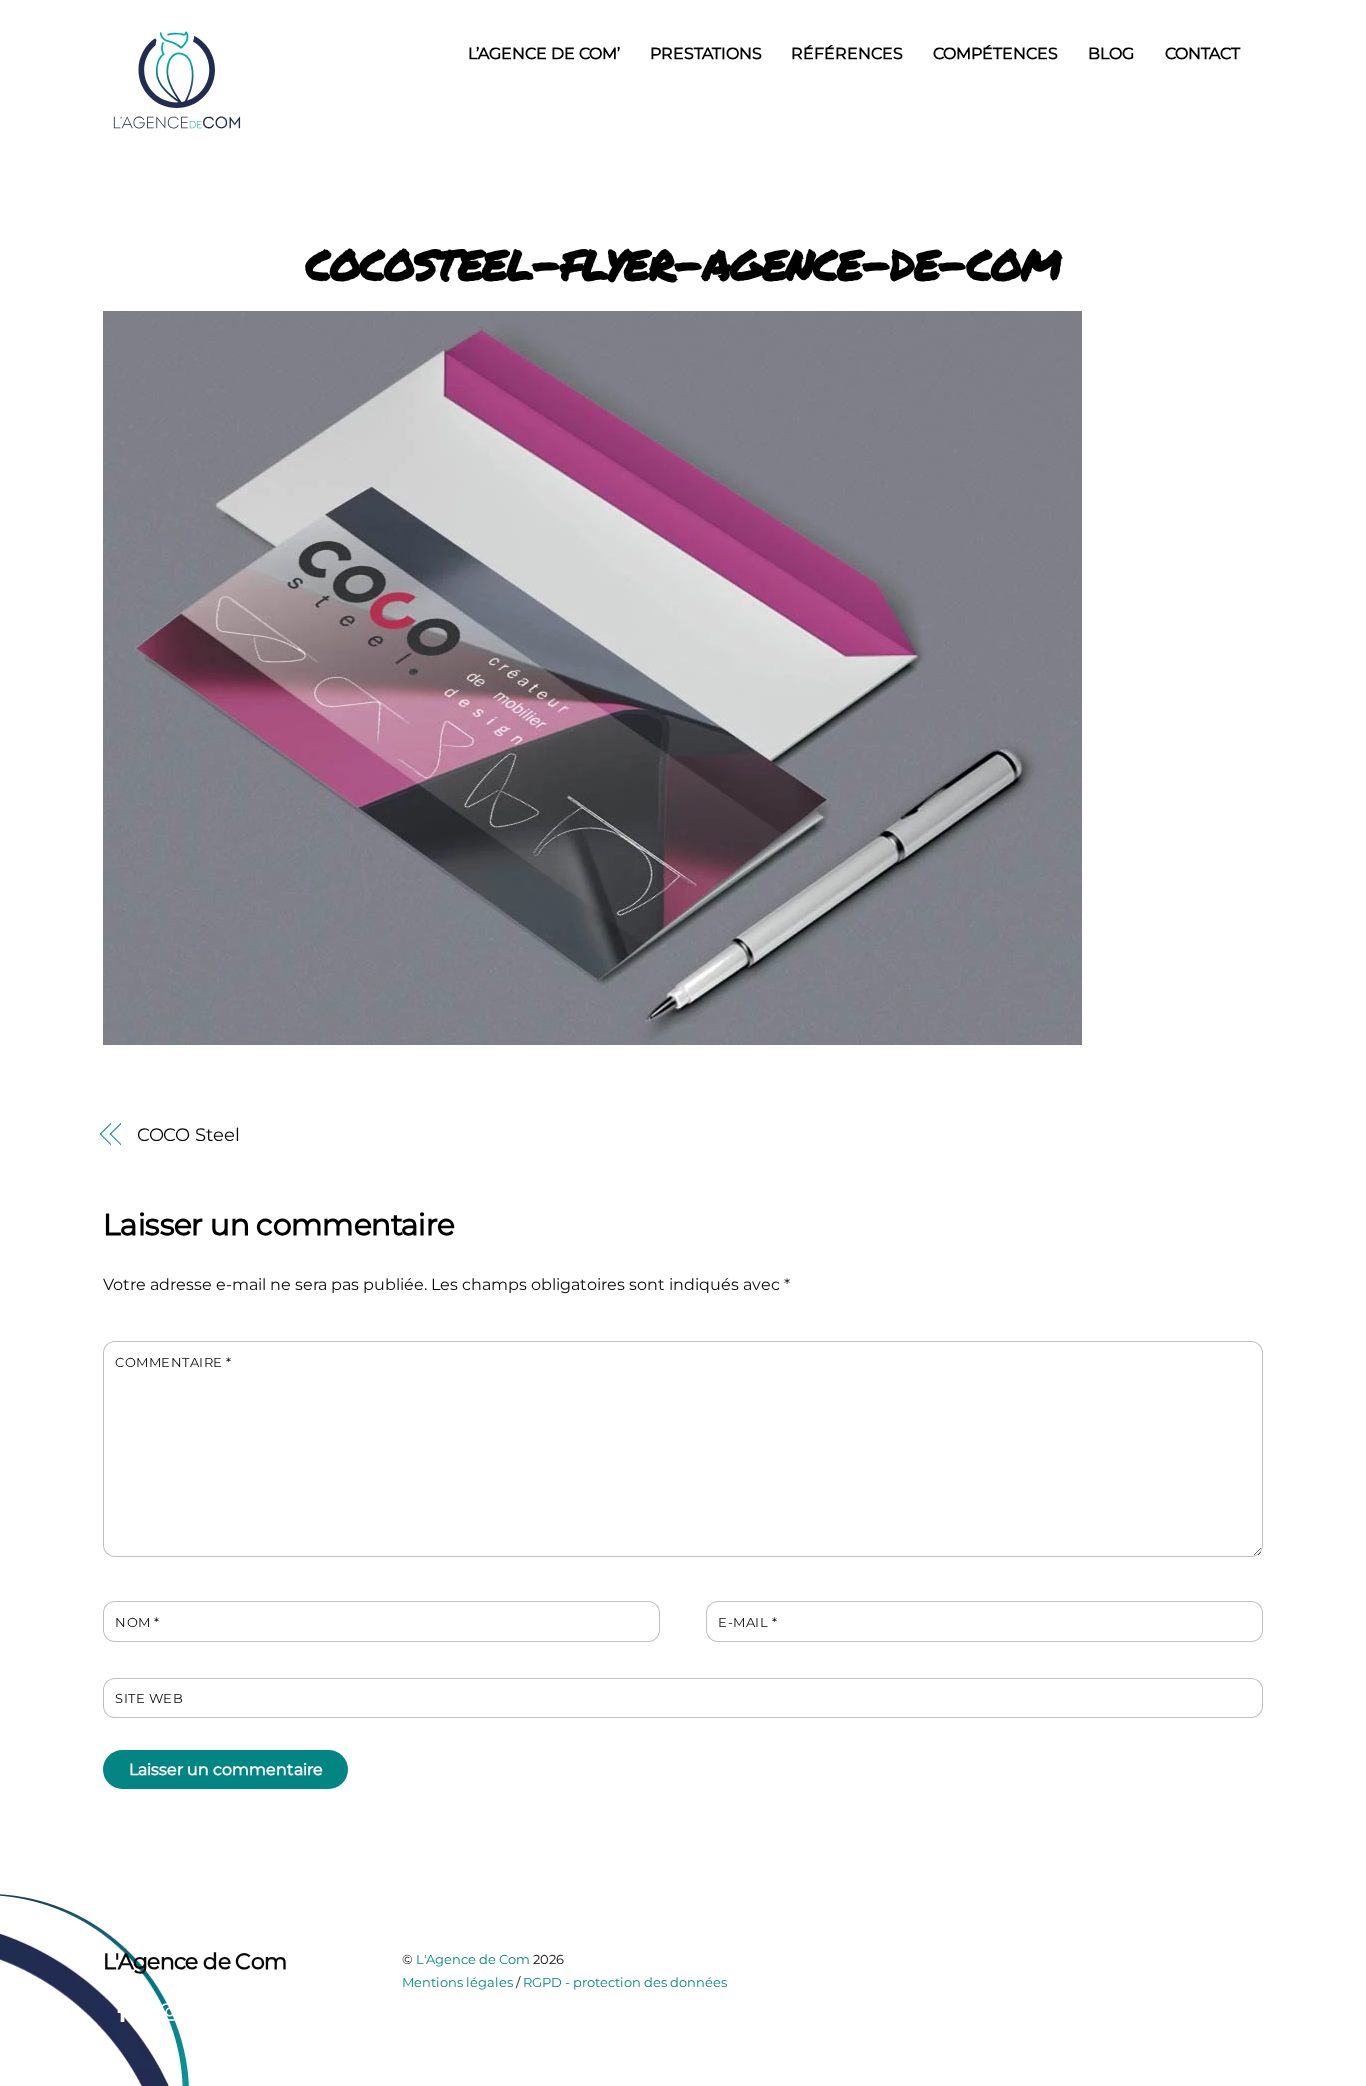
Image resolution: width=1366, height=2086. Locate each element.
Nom (137, 1622)
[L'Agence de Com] (178, 126)
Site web (149, 1698)
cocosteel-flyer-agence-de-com (683, 260)
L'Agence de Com (473, 1959)
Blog (1111, 53)
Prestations (706, 53)
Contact (1202, 53)
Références (847, 53)
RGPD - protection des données (625, 1982)
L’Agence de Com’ (544, 53)
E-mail (747, 1622)
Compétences (995, 53)
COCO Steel (188, 1134)
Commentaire (173, 1362)
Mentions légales (457, 1982)
